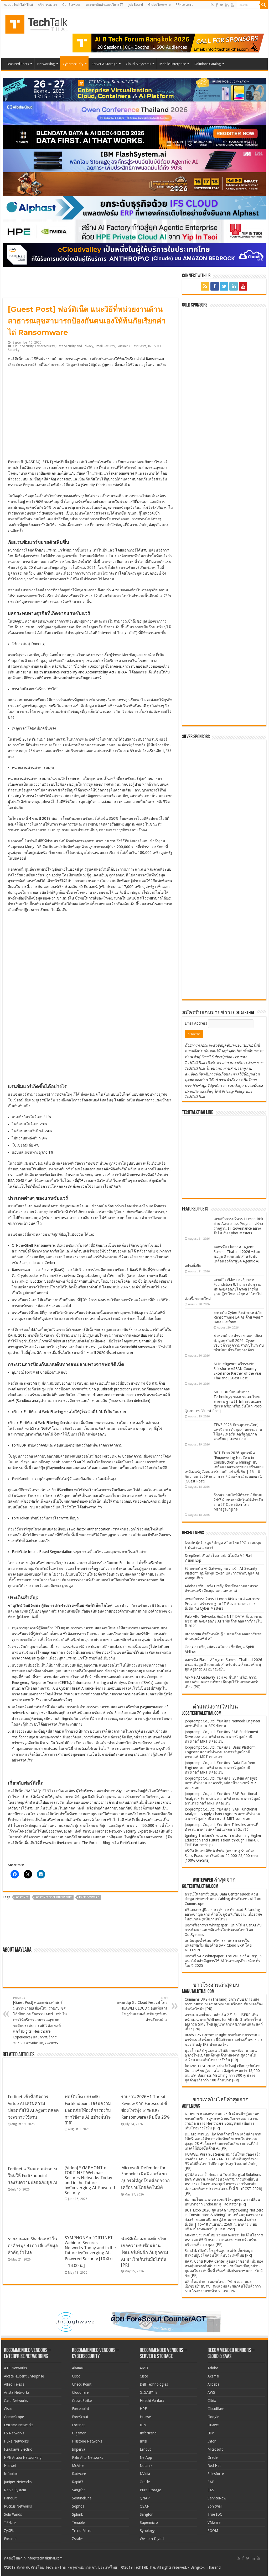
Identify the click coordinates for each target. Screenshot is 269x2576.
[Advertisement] (224, 963)
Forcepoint (81, 2409)
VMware (214, 2523)
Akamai (78, 2368)
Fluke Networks (16, 2441)
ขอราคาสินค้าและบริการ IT (104, 5)
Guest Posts (138, 346)
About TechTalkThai (18, 5)
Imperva (79, 2449)
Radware (79, 2474)
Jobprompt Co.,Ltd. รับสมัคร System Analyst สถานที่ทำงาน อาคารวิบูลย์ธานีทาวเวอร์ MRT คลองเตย (221, 1783)
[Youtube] (232, 5)
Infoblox (11, 2474)
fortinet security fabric (54, 1897)
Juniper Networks (18, 2482)
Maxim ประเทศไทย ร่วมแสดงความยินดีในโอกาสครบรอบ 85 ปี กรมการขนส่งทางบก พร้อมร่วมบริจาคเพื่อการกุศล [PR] (224, 2240)
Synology (147, 2531)
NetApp (146, 2457)
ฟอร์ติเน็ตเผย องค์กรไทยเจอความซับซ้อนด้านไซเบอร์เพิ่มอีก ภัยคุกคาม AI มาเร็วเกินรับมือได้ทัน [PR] (145, 2252)
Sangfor (78, 2490)
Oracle (145, 2482)
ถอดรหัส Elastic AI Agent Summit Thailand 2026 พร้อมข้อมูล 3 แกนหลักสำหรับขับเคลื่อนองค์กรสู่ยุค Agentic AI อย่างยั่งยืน (222, 1256)
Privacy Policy (233, 1091)
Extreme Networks (19, 2425)
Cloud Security (23, 346)
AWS (211, 2392)
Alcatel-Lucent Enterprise (24, 2376)
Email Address (196, 1023)
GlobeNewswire (159, 5)
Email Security (105, 346)
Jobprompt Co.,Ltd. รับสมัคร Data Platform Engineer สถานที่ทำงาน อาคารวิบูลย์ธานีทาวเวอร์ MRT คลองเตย (220, 1768)
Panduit (10, 2498)
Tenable (78, 2523)
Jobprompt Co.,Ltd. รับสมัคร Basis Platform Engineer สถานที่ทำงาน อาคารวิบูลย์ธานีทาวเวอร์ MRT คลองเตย (220, 1752)
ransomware (89, 1897)
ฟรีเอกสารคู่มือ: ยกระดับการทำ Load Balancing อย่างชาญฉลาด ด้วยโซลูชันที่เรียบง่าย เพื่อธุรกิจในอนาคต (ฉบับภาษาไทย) (223, 1914)
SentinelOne (82, 2498)
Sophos (78, 2506)
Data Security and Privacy (75, 346)
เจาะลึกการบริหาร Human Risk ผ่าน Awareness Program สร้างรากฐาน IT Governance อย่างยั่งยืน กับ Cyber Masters (223, 1604)
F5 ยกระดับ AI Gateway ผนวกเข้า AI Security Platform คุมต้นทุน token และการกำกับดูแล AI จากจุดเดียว (222, 1573)
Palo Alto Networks (87, 2457)
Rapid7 (78, 2482)
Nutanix (146, 2466)
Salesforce (216, 2474)
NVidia (145, 2474)
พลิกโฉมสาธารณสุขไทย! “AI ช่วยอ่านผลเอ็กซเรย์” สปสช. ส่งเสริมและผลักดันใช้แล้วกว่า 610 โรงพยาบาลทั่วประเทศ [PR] (223, 2286)
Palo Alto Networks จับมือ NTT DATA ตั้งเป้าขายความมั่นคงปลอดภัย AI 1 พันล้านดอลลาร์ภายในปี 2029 (223, 1621)
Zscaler (77, 2539)
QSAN (145, 2506)
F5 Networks (14, 2433)
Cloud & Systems (138, 64)
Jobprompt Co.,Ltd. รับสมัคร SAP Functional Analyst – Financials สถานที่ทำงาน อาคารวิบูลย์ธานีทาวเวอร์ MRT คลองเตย (223, 1798)
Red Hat (214, 2466)
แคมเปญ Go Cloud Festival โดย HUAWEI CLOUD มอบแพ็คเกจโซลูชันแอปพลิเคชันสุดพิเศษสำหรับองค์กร (142, 2009)
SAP (211, 2482)
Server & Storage (105, 64)
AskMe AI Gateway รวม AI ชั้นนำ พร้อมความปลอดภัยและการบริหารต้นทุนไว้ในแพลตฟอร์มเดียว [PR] (222, 1682)
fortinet (22, 1897)
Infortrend (148, 2433)
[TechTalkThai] (43, 22)
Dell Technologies (154, 2384)
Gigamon (79, 2433)
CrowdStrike (82, 2401)
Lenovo (146, 2449)
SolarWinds (13, 2514)
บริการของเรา (48, 5)
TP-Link (10, 2523)
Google (213, 2417)
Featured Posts (18, 64)
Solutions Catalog (208, 64)
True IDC (215, 2514)
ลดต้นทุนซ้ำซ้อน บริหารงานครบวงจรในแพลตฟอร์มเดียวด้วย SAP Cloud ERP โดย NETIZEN (218, 1945)
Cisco (8, 2409)
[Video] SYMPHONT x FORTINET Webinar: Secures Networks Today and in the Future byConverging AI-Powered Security (90, 2180)
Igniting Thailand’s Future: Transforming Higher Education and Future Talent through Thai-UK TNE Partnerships (223, 1840)
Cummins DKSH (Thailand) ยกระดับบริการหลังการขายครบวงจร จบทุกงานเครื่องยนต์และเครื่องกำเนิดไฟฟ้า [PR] (224, 2004)
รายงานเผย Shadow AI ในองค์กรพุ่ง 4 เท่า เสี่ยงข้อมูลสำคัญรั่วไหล (33, 2246)
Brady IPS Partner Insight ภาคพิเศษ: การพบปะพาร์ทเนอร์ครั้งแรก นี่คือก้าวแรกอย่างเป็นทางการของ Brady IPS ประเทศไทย (224, 2040)
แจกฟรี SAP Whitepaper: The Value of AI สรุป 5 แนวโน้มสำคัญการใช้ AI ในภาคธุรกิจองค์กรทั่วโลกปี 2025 (223, 1961)
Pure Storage (150, 2490)
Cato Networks (16, 2401)
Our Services (71, 5)
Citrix (212, 2401)
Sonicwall (215, 2506)
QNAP (145, 2498)
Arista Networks (17, 2392)
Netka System (15, 2490)
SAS (211, 2490)
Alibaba (213, 2384)
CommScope (14, 2417)
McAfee (78, 2466)
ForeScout (80, 2417)
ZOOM (213, 2531)
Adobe (213, 2368)
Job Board (136, 5)
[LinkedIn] (227, 5)
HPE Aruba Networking (23, 2457)
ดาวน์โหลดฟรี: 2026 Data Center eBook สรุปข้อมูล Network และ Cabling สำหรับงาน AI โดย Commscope (223, 1899)
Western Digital (152, 2539)
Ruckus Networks (18, 2506)
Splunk (77, 2514)
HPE (143, 2409)
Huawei (10, 2466)
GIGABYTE (149, 2392)
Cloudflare (80, 2392)
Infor (212, 2441)
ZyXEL (9, 2531)
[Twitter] (222, 5)
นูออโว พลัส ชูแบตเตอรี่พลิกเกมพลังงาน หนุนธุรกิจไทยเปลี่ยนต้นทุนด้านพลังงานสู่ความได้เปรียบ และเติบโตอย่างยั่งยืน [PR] (221, 2055)
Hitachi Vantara (152, 2401)
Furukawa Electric (18, 2449)
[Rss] (212, 5)
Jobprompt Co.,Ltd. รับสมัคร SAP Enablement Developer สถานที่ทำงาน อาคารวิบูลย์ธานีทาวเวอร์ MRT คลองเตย (221, 1737)
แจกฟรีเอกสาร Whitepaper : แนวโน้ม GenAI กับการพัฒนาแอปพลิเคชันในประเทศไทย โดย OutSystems (223, 1930)
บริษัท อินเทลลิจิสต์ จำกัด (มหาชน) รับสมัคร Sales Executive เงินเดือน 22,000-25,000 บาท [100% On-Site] (221, 1856)
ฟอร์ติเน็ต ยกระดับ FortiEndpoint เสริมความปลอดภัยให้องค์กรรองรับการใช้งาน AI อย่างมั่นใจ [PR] (88, 2110)
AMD (144, 2368)
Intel (143, 2441)
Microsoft (215, 2449)
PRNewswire (184, 5)
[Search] (264, 5)
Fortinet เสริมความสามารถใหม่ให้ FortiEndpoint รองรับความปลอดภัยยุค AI (33, 2176)
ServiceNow (217, 2498)
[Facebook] (217, 5)
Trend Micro (82, 2531)
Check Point (82, 2384)
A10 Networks (15, 2368)
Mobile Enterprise (173, 64)
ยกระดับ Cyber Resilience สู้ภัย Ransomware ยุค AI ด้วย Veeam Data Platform (239, 1317)
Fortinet (122, 346)
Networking (46, 64)
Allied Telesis (14, 2384)
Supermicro (149, 2523)
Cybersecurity (73, 64)
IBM (143, 2425)
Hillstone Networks (87, 2441)
